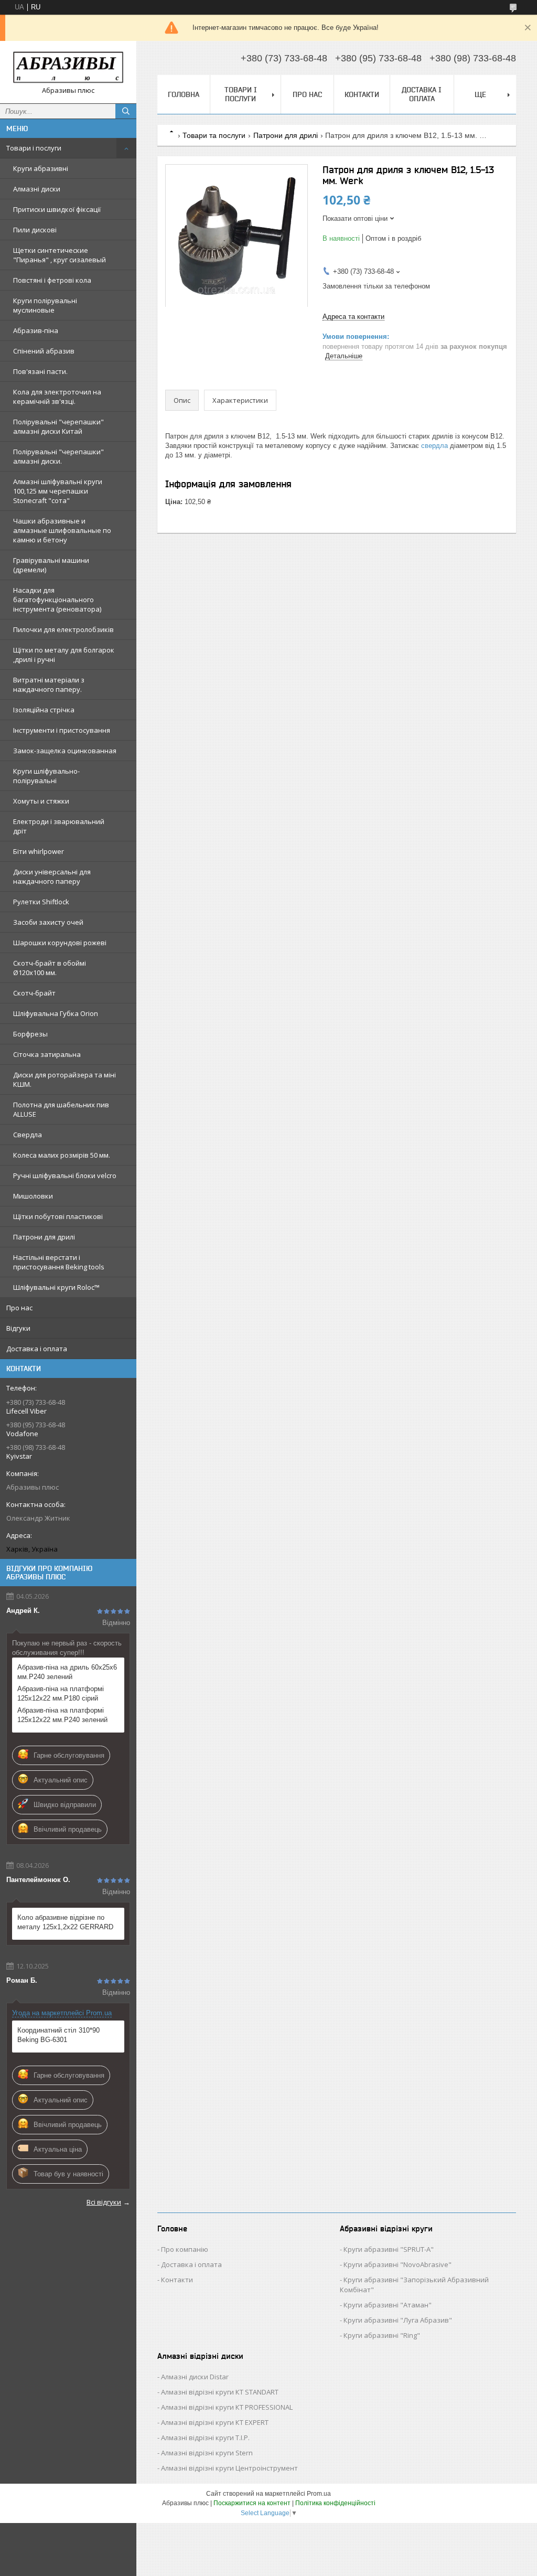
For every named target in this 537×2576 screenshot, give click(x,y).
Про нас (19, 1308)
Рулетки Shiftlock (41, 902)
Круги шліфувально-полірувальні (46, 776)
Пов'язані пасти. (40, 371)
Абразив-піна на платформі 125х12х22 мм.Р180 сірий (61, 1693)
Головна (184, 94)
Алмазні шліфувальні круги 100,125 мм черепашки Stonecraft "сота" (58, 491)
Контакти (362, 94)
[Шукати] (126, 111)
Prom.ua (319, 2494)
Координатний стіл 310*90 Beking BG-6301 (58, 2035)
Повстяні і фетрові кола (52, 280)
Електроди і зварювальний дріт (59, 826)
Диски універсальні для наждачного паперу (52, 877)
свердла (434, 446)
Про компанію (185, 2249)
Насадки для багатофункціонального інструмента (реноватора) (57, 600)
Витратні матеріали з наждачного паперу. (49, 685)
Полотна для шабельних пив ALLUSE (61, 1109)
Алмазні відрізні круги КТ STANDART (220, 2392)
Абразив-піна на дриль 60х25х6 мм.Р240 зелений (67, 1672)
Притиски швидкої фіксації (57, 209)
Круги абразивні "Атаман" (388, 2305)
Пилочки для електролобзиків (63, 629)
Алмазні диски (37, 189)
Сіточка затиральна (47, 1054)
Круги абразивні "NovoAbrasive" (398, 2264)
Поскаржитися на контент (252, 2503)
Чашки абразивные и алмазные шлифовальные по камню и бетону (62, 530)
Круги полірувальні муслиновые (45, 305)
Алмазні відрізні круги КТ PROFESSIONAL (227, 2407)
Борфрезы (30, 1034)
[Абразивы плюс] (68, 67)
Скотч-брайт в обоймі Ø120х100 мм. (50, 968)
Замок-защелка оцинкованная (65, 751)
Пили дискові (35, 230)
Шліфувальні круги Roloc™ (56, 1287)
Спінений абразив (44, 351)
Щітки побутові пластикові (58, 1216)
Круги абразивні (41, 168)
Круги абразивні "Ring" (382, 2335)
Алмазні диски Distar (195, 2377)
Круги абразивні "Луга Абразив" (398, 2320)
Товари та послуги (214, 135)
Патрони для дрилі (44, 1237)
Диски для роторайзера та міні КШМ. (65, 1079)
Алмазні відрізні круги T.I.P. (205, 2438)
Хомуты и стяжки (41, 801)
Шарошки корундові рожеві (60, 943)
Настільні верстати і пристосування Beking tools (59, 1262)
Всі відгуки (104, 2202)
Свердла (28, 1135)
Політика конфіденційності (335, 2503)
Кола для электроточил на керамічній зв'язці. (57, 397)
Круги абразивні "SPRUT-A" (389, 2249)
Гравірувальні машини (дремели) (51, 565)
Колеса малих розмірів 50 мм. (62, 1155)
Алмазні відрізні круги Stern (207, 2453)
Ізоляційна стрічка (44, 710)
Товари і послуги (34, 148)
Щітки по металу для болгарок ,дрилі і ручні (64, 655)
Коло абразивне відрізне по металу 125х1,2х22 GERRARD (65, 1922)
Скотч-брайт (34, 993)
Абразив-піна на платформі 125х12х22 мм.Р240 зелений (62, 1715)
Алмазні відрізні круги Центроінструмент (229, 2468)
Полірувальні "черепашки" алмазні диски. (58, 456)
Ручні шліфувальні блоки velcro (65, 1175)
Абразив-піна (36, 330)
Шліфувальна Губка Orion (56, 1013)
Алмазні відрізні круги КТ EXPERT (215, 2422)
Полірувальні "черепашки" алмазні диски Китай (58, 426)
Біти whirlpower (39, 851)
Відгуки (18, 1328)
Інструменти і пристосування (62, 730)
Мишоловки (33, 1196)
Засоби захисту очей (48, 922)
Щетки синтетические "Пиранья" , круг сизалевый (60, 255)
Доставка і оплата (37, 1349)
